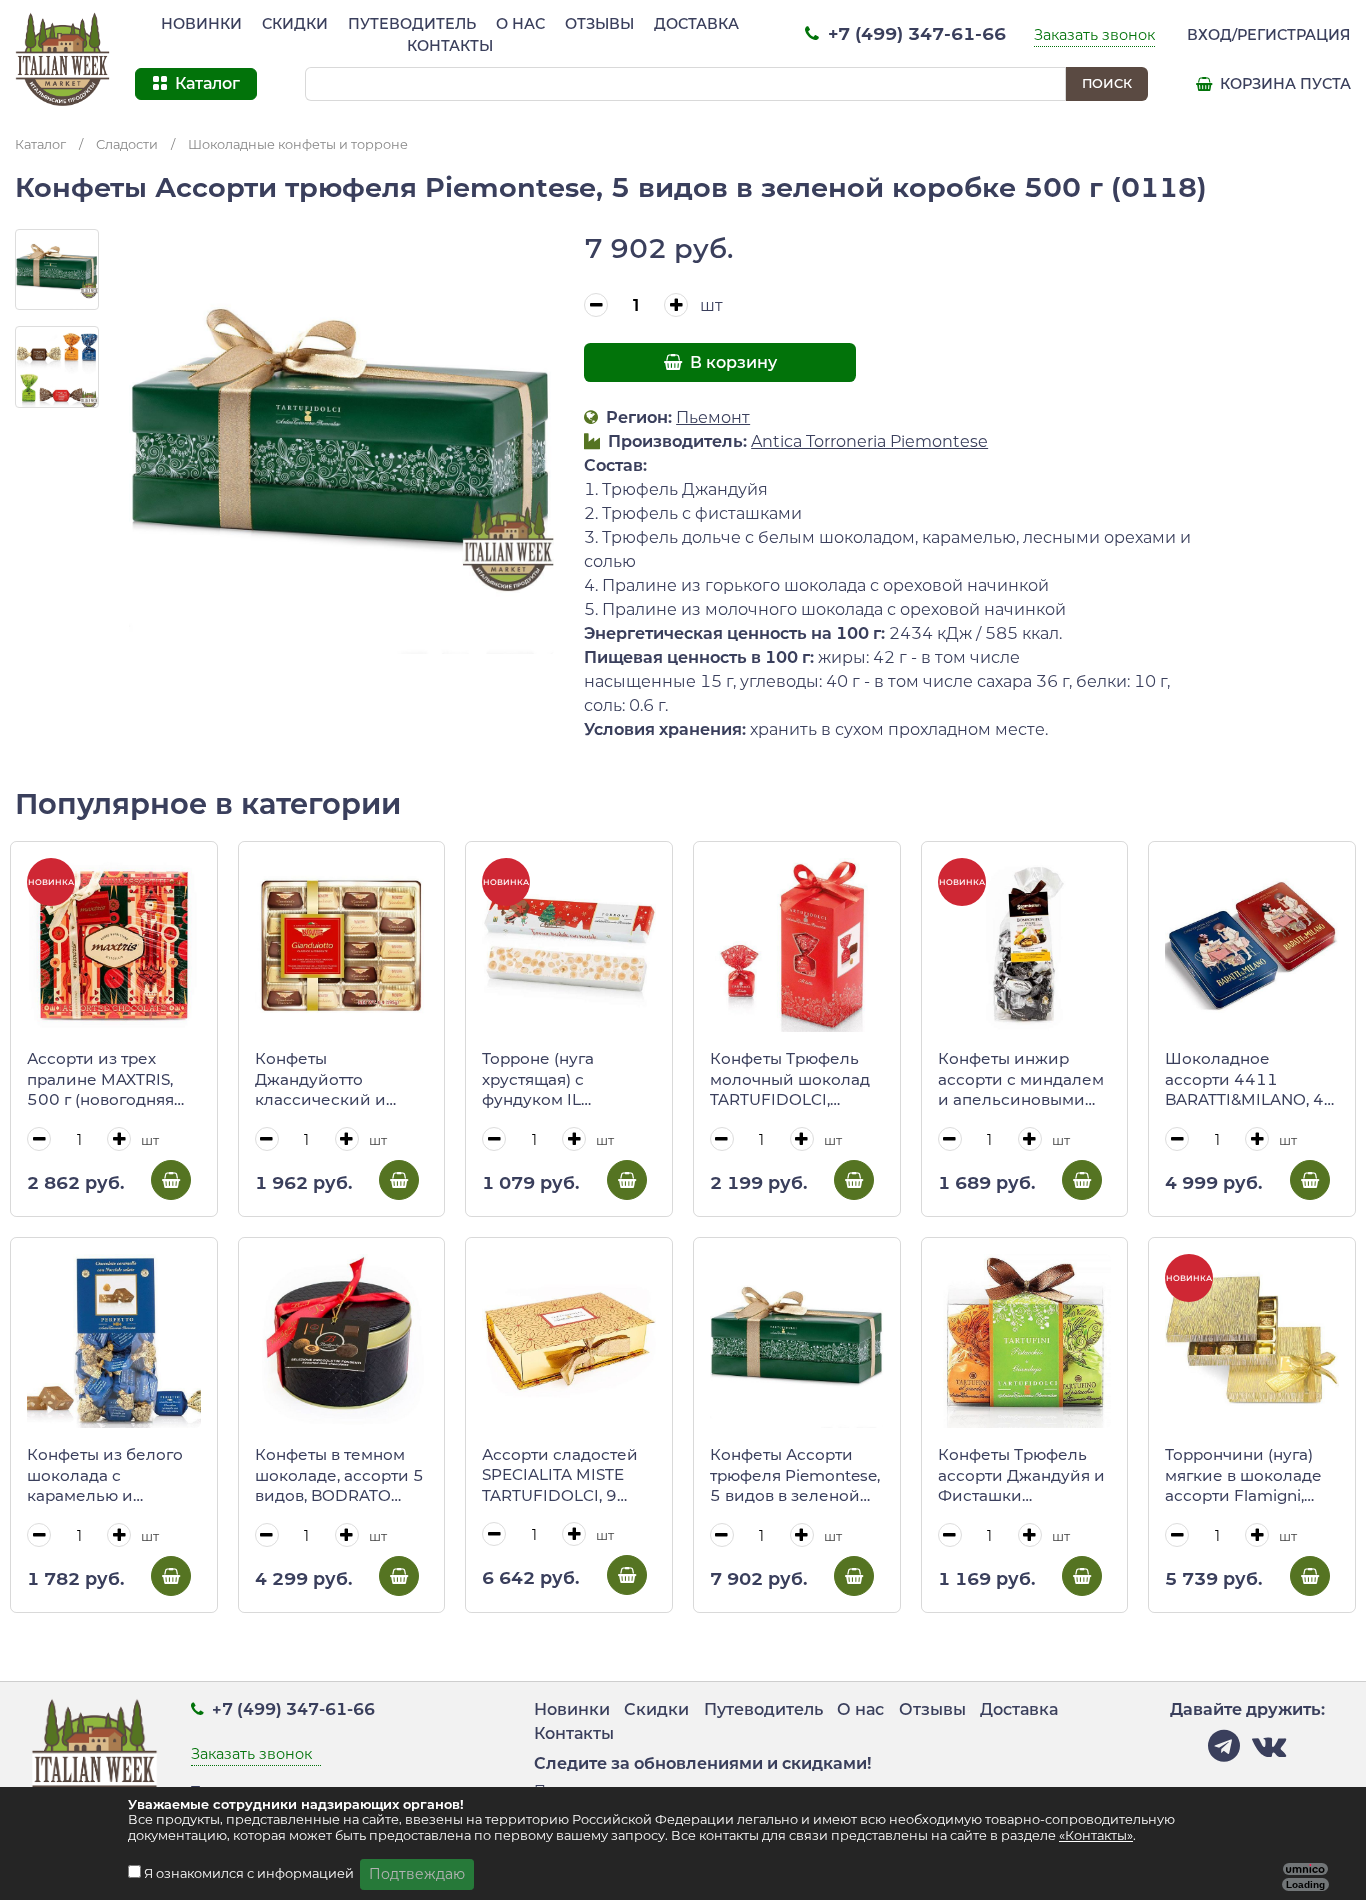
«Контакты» (1096, 1835)
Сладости (127, 144)
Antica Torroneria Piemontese (869, 441)
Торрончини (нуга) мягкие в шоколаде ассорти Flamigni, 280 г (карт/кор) (1243, 1476)
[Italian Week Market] (63, 60)
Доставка (696, 24)
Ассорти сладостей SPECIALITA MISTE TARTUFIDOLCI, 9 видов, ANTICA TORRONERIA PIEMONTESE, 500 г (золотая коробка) (560, 1476)
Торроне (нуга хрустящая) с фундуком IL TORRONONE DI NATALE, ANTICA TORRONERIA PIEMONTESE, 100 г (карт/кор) (559, 1080)
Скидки (295, 24)
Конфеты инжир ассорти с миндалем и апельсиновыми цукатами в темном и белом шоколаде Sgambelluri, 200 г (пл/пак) (1022, 1080)
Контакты (450, 46)
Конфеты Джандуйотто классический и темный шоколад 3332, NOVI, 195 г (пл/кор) (326, 1080)
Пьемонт (713, 417)
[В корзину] (171, 1180)
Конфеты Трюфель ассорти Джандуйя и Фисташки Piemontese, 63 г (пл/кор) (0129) (1021, 1476)
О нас (520, 24)
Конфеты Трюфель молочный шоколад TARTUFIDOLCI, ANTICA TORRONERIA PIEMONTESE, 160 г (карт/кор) (794, 1080)
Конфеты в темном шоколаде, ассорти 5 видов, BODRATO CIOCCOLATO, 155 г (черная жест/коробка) (339, 1476)
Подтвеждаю (417, 1874)
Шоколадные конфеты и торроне (298, 144)
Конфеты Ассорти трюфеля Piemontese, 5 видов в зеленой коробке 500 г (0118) (795, 1476)
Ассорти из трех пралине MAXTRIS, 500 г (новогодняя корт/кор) (100, 1080)
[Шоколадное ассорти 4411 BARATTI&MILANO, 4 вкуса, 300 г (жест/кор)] (1252, 945)
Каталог (40, 144)
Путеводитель (412, 24)
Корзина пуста (1283, 84)
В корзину (731, 362)
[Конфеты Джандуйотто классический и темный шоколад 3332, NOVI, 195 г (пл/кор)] (342, 945)
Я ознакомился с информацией (250, 1873)
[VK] (1269, 1751)
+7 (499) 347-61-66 (914, 33)
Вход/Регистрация (1269, 35)
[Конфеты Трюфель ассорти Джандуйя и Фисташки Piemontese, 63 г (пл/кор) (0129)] (1025, 1341)
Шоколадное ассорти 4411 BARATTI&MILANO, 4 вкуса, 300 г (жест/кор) (1244, 1080)
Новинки (201, 24)
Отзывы (599, 24)
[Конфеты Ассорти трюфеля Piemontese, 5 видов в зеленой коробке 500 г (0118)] (797, 1341)
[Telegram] (1224, 1751)
